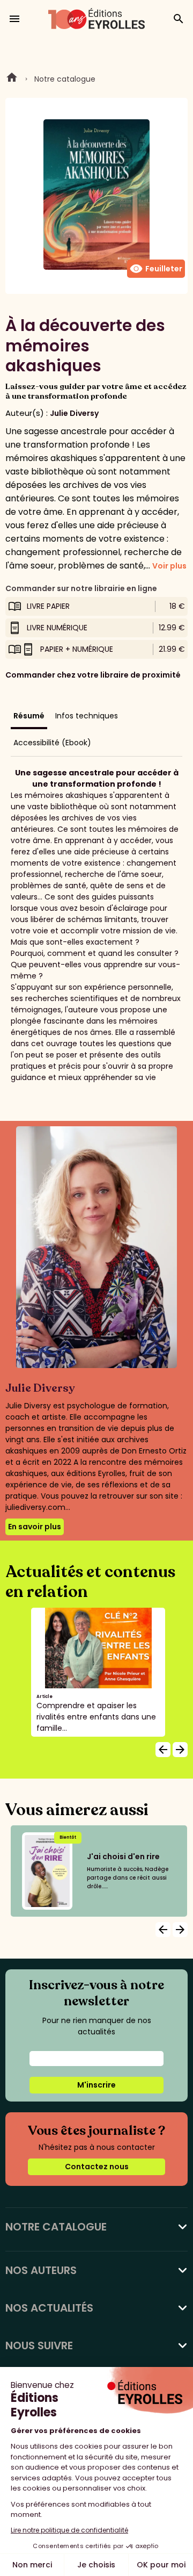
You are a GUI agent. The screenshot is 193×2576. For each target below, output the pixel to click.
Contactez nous (97, 2167)
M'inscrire (96, 2085)
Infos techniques (87, 716)
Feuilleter (156, 269)
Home (12, 79)
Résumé (29, 716)
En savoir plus (35, 1527)
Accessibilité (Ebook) (52, 743)
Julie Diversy (74, 413)
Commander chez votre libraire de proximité (93, 675)
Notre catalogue (65, 79)
